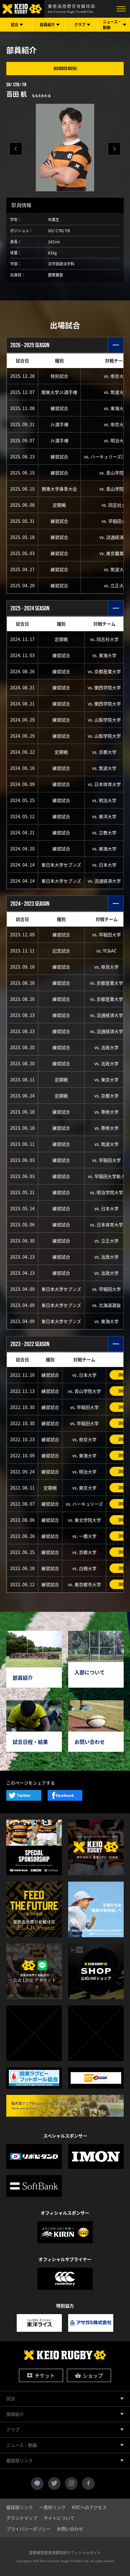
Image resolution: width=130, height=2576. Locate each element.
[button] (114, 149)
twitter (54, 2483)
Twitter (24, 1795)
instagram (71, 2483)
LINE (43, 2481)
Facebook (65, 1795)
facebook (88, 2483)
